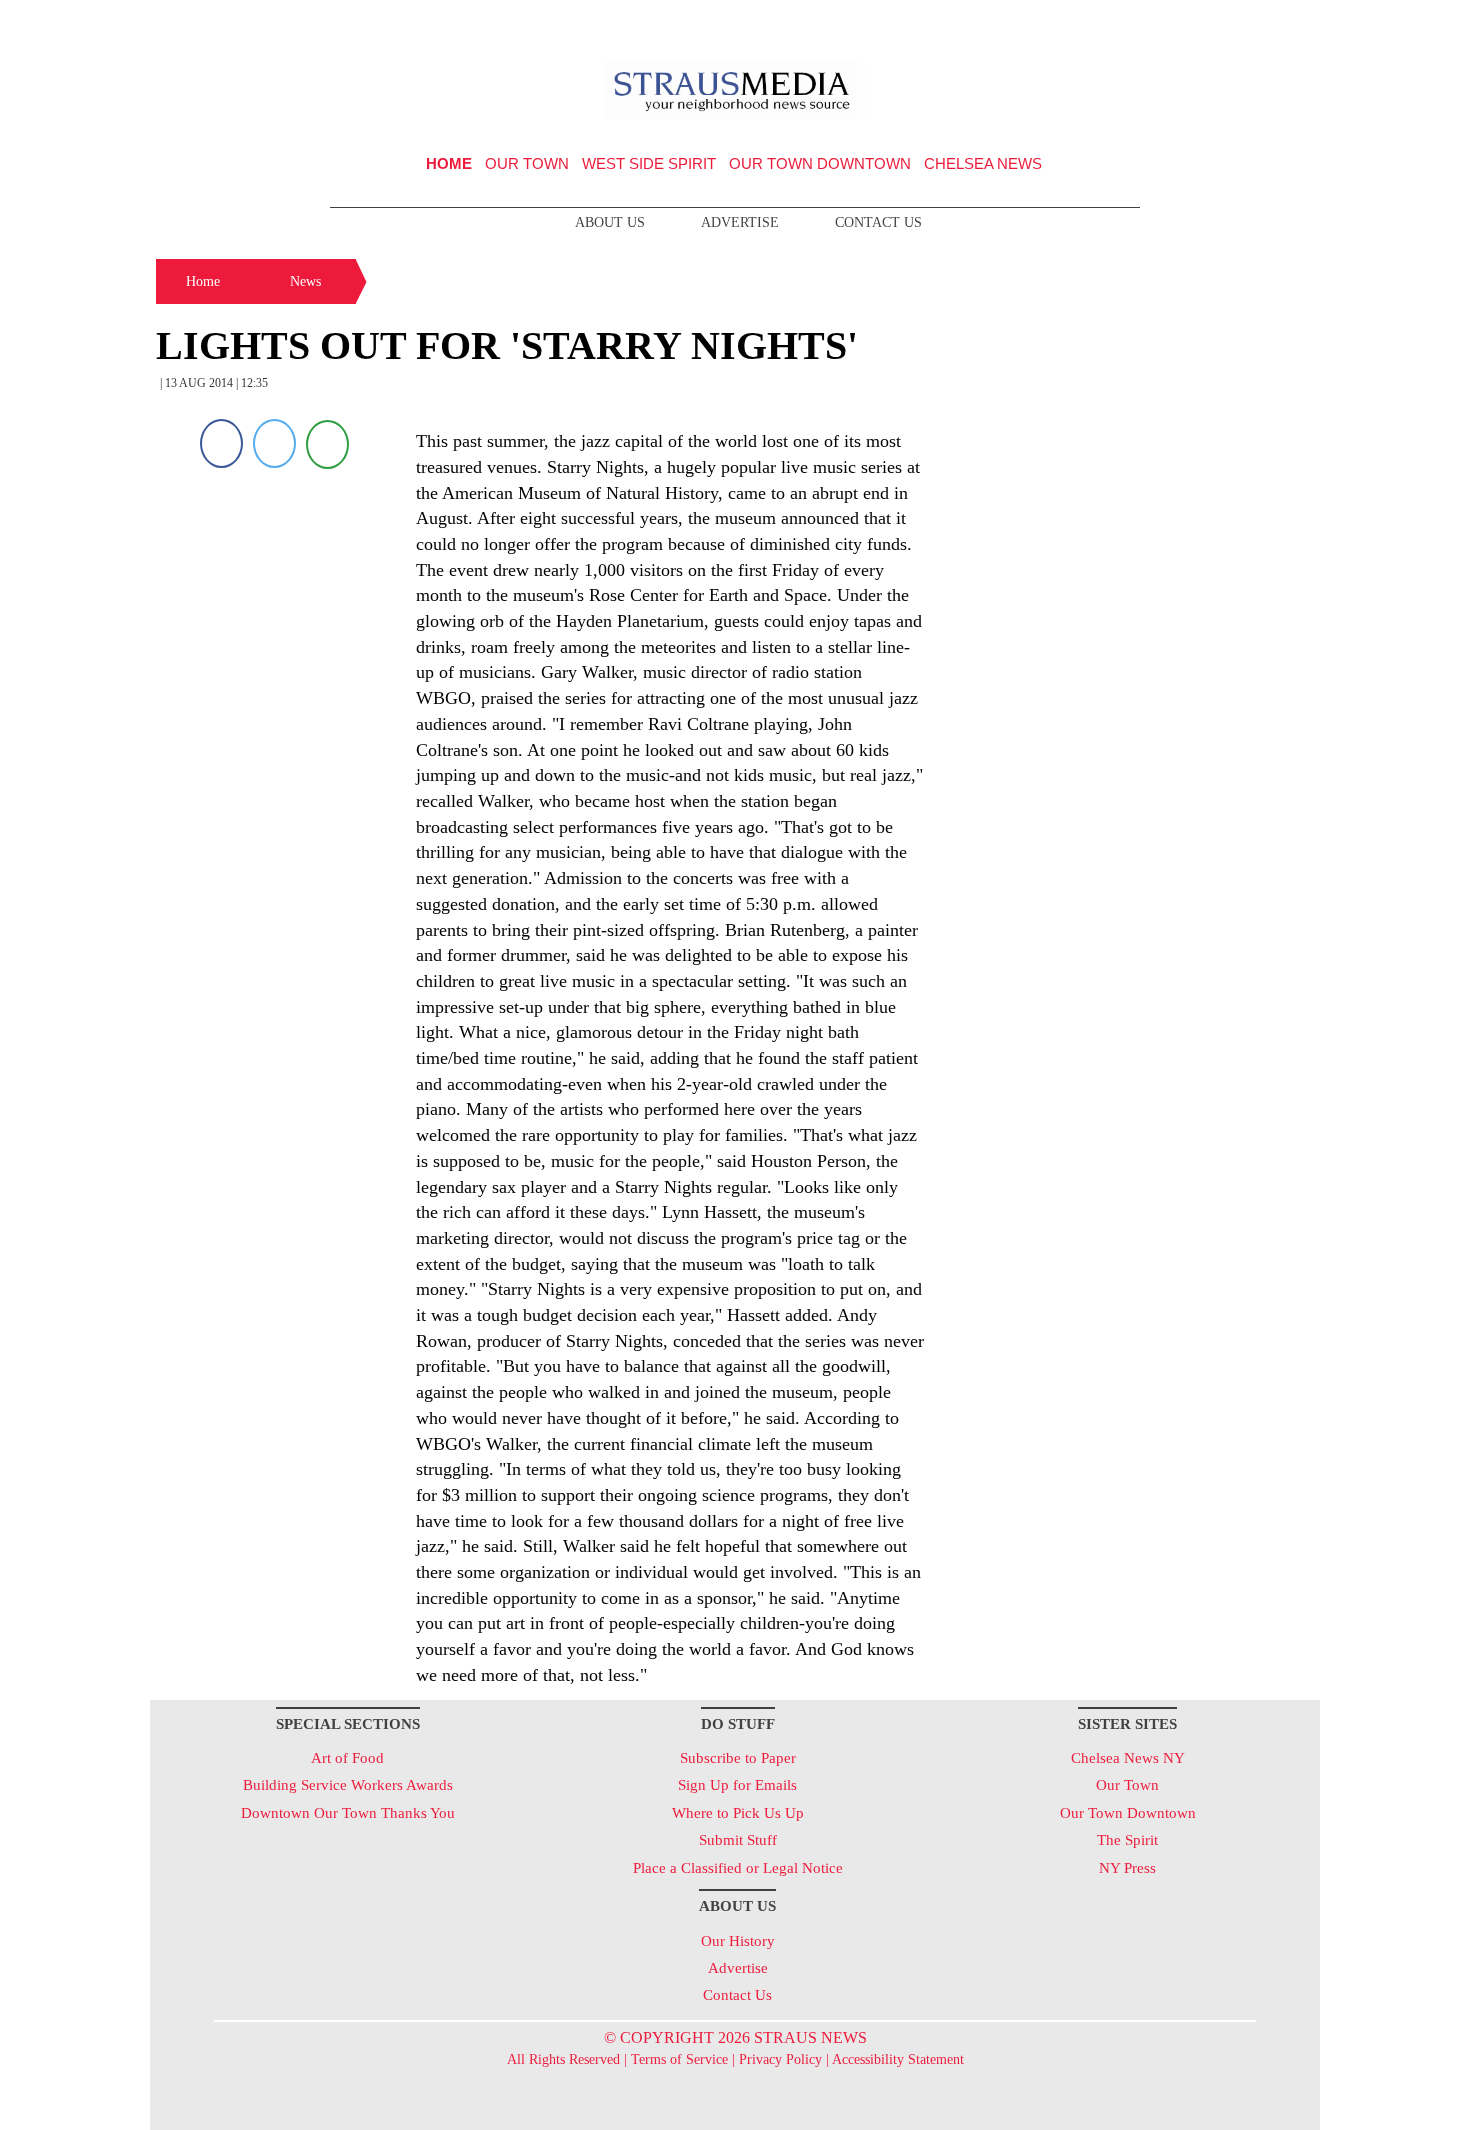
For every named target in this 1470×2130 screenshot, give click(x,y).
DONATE (1263, 23)
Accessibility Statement (898, 2059)
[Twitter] (274, 443)
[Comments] (327, 443)
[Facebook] (221, 443)
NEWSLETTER (1148, 23)
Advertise (740, 222)
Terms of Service (679, 2059)
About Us (610, 222)
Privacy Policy (780, 2059)
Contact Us (878, 222)
